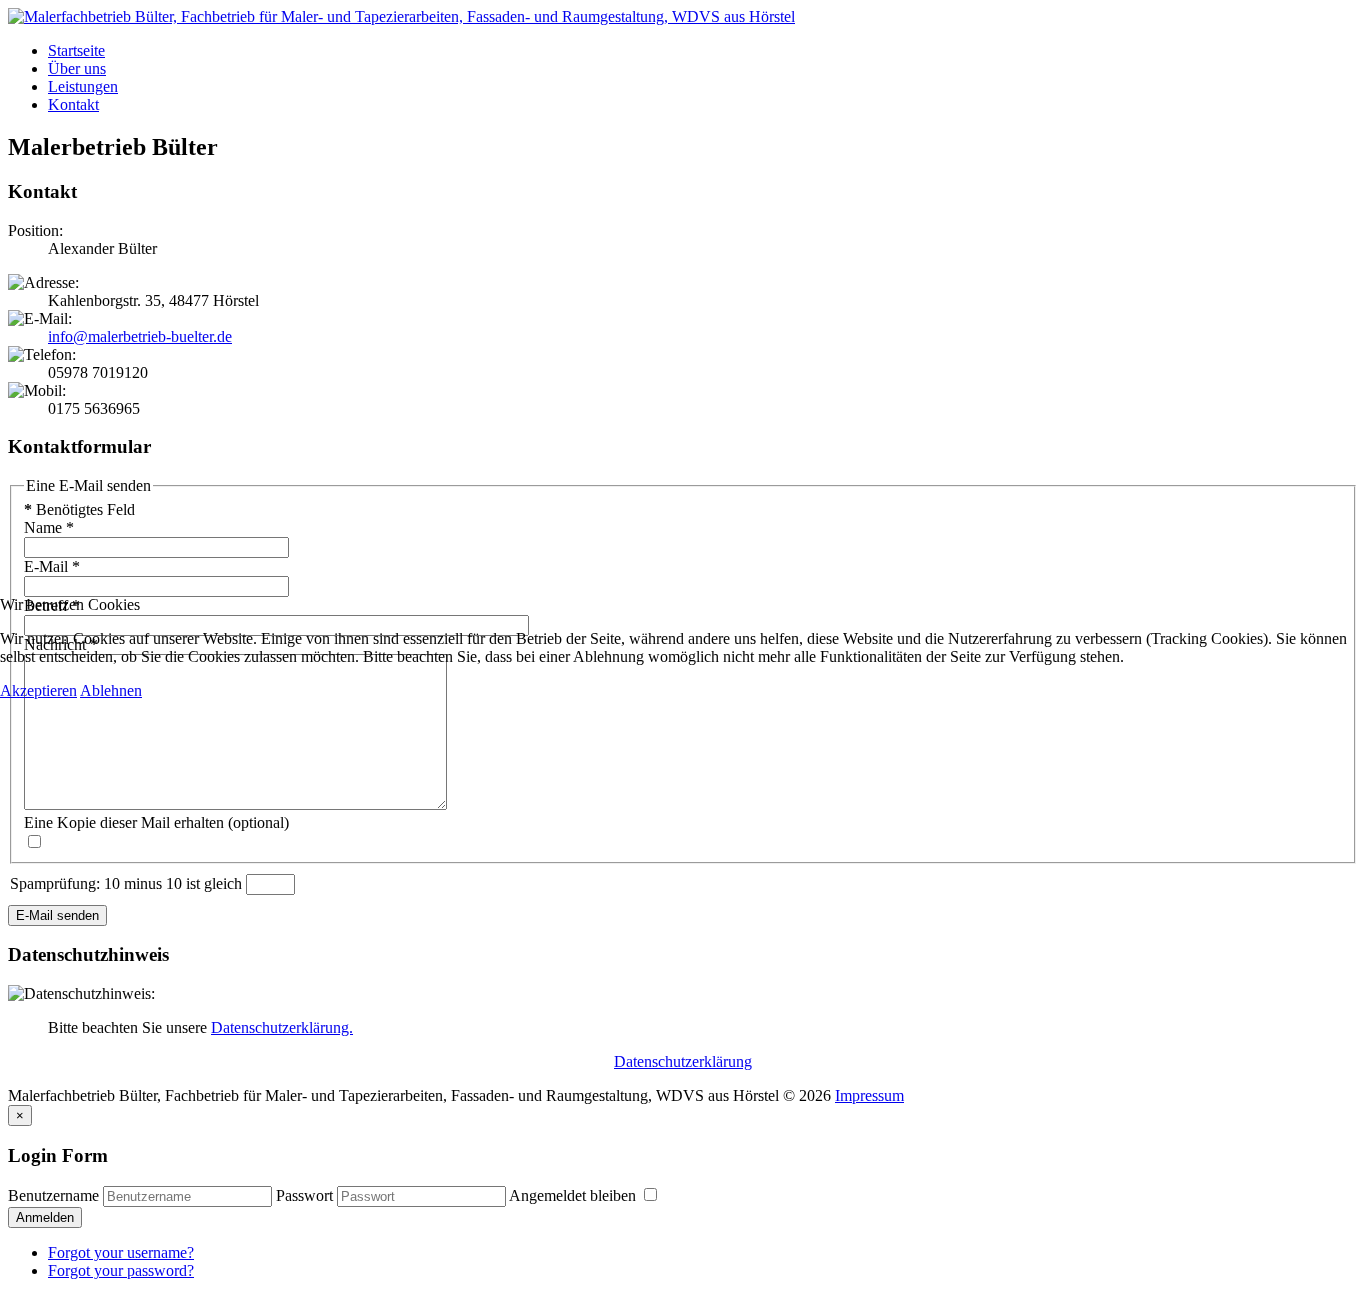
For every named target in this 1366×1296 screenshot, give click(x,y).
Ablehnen (111, 690)
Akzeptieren (38, 690)
